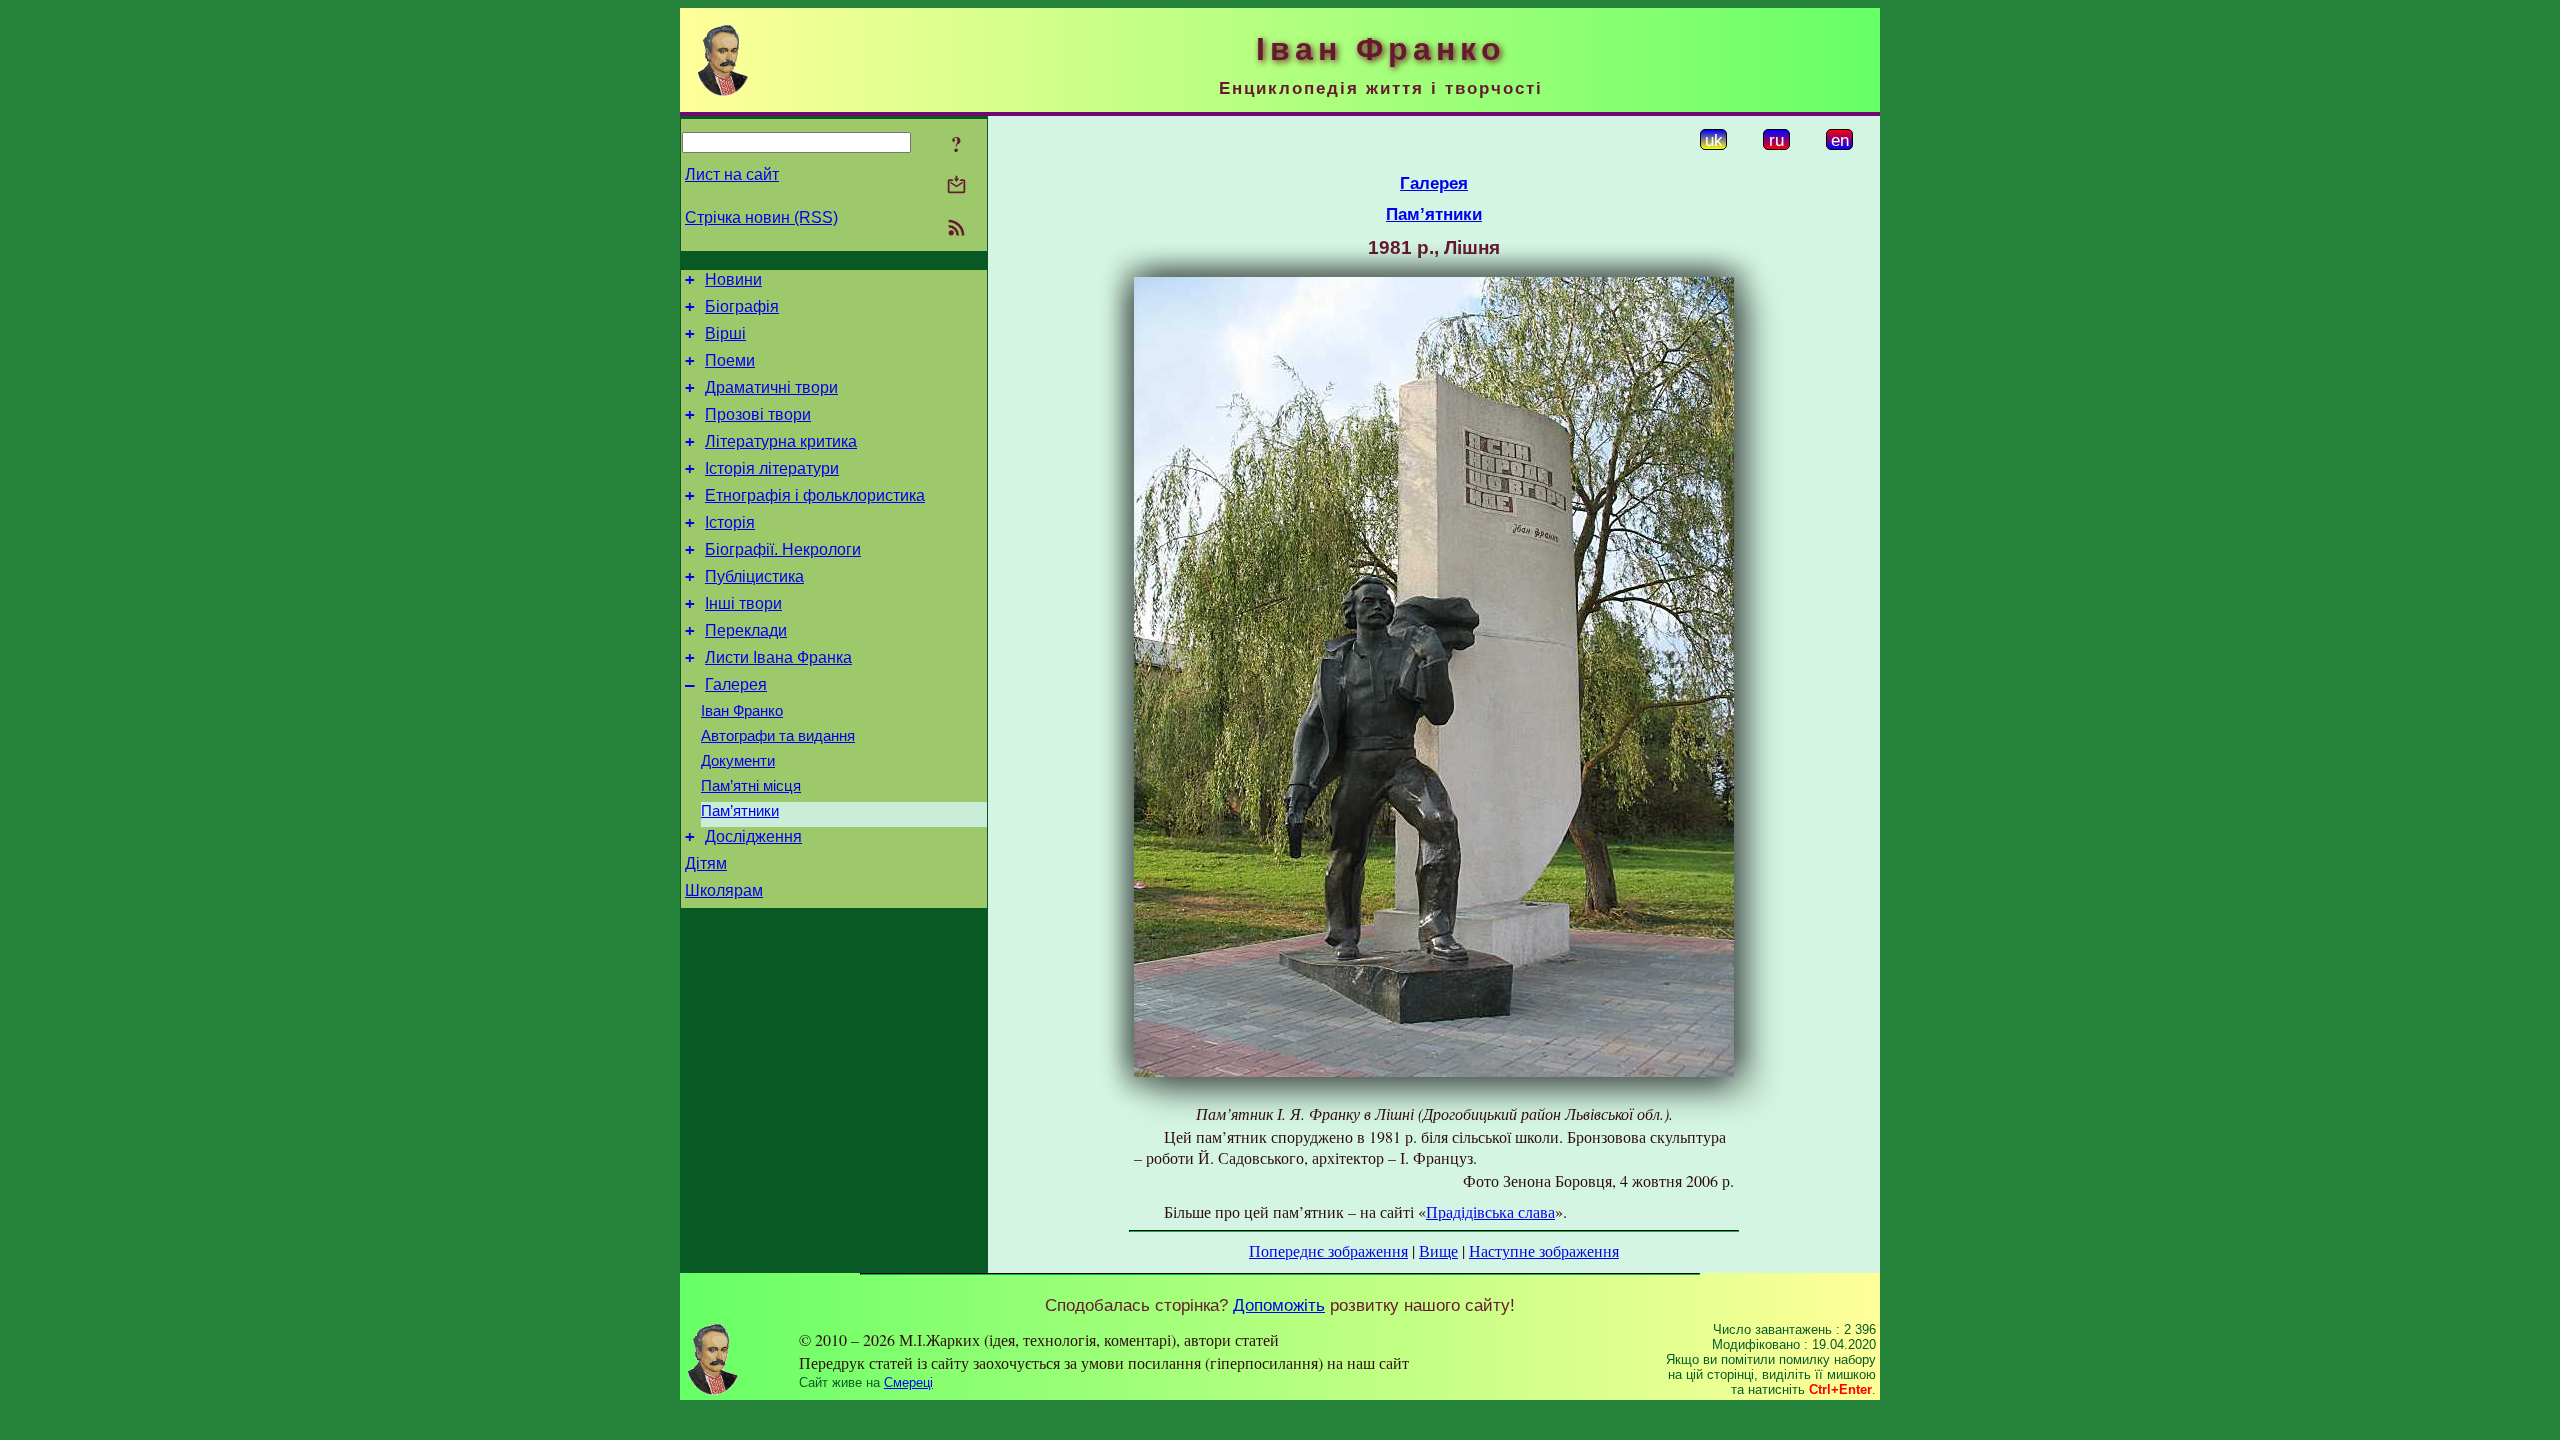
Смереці (908, 1382)
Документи (738, 761)
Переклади (746, 630)
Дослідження (753, 836)
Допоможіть (1279, 1305)
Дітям (706, 863)
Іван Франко (742, 711)
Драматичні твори (771, 387)
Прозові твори (758, 414)
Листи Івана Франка (778, 657)
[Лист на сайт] (956, 186)
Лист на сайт (732, 174)
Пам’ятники (740, 811)
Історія (730, 522)
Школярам (724, 890)
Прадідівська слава (1490, 1211)
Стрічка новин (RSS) (761, 217)
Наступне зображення (1544, 1250)
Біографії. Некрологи (783, 549)
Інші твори (743, 603)
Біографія (742, 306)
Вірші (725, 333)
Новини (733, 279)
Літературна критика (781, 441)
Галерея (736, 684)
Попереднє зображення (1328, 1250)
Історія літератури (772, 468)
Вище (1438, 1250)
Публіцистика (754, 576)
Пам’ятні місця (751, 786)
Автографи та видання (778, 736)
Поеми (730, 360)
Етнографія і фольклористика (815, 495)
